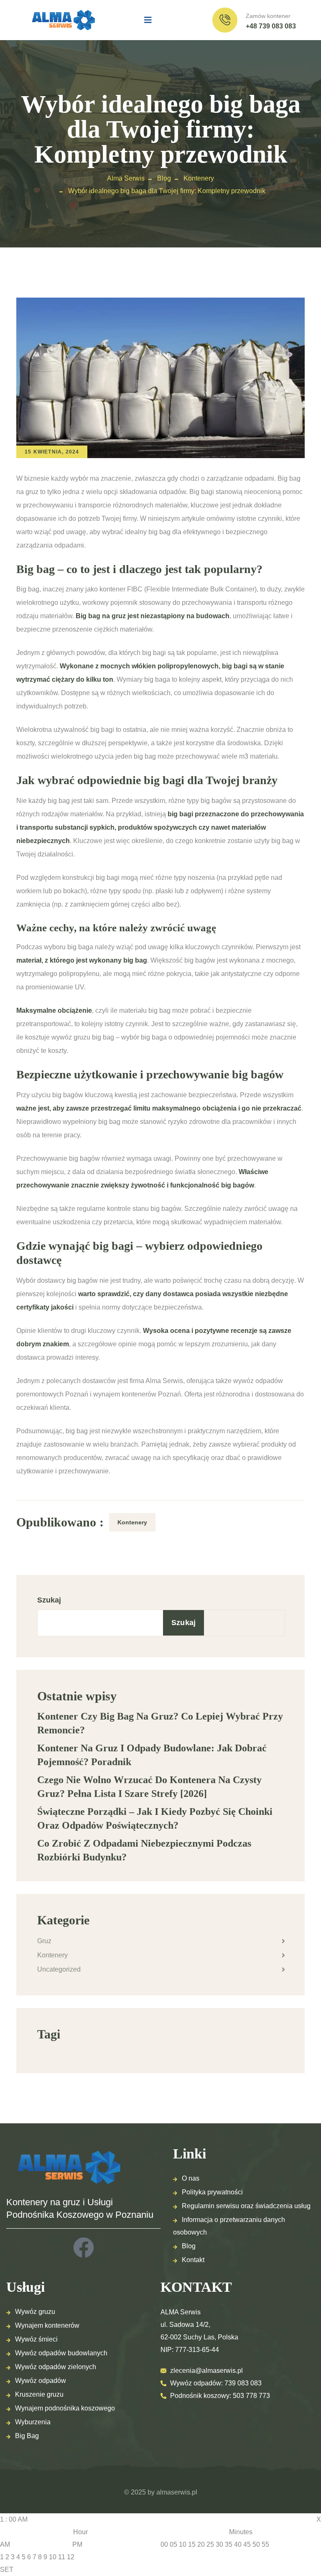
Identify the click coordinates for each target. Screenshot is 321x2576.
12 (71, 2557)
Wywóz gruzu (35, 2312)
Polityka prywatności (212, 2192)
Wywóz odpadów (41, 2381)
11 (62, 2557)
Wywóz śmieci (36, 2339)
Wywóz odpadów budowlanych (61, 2353)
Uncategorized (59, 1969)
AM (5, 2544)
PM (77, 2544)
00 (164, 2544)
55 (265, 2544)
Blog (189, 2246)
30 (219, 2544)
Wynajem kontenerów (47, 2325)
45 (247, 2544)
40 (238, 2544)
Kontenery (132, 1522)
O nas (191, 2178)
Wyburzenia (33, 2422)
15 (192, 2544)
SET (7, 2570)
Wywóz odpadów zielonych (56, 2367)
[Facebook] (84, 2247)
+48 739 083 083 (271, 26)
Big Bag (27, 2436)
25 (210, 2544)
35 (229, 2544)
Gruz (44, 1941)
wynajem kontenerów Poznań (137, 1394)
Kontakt (193, 2260)
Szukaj (49, 1600)
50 (256, 2544)
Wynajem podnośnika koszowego (65, 2408)
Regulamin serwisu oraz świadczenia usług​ (246, 2206)
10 (53, 2557)
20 (201, 2544)
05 (173, 2544)
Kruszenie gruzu (39, 2394)
